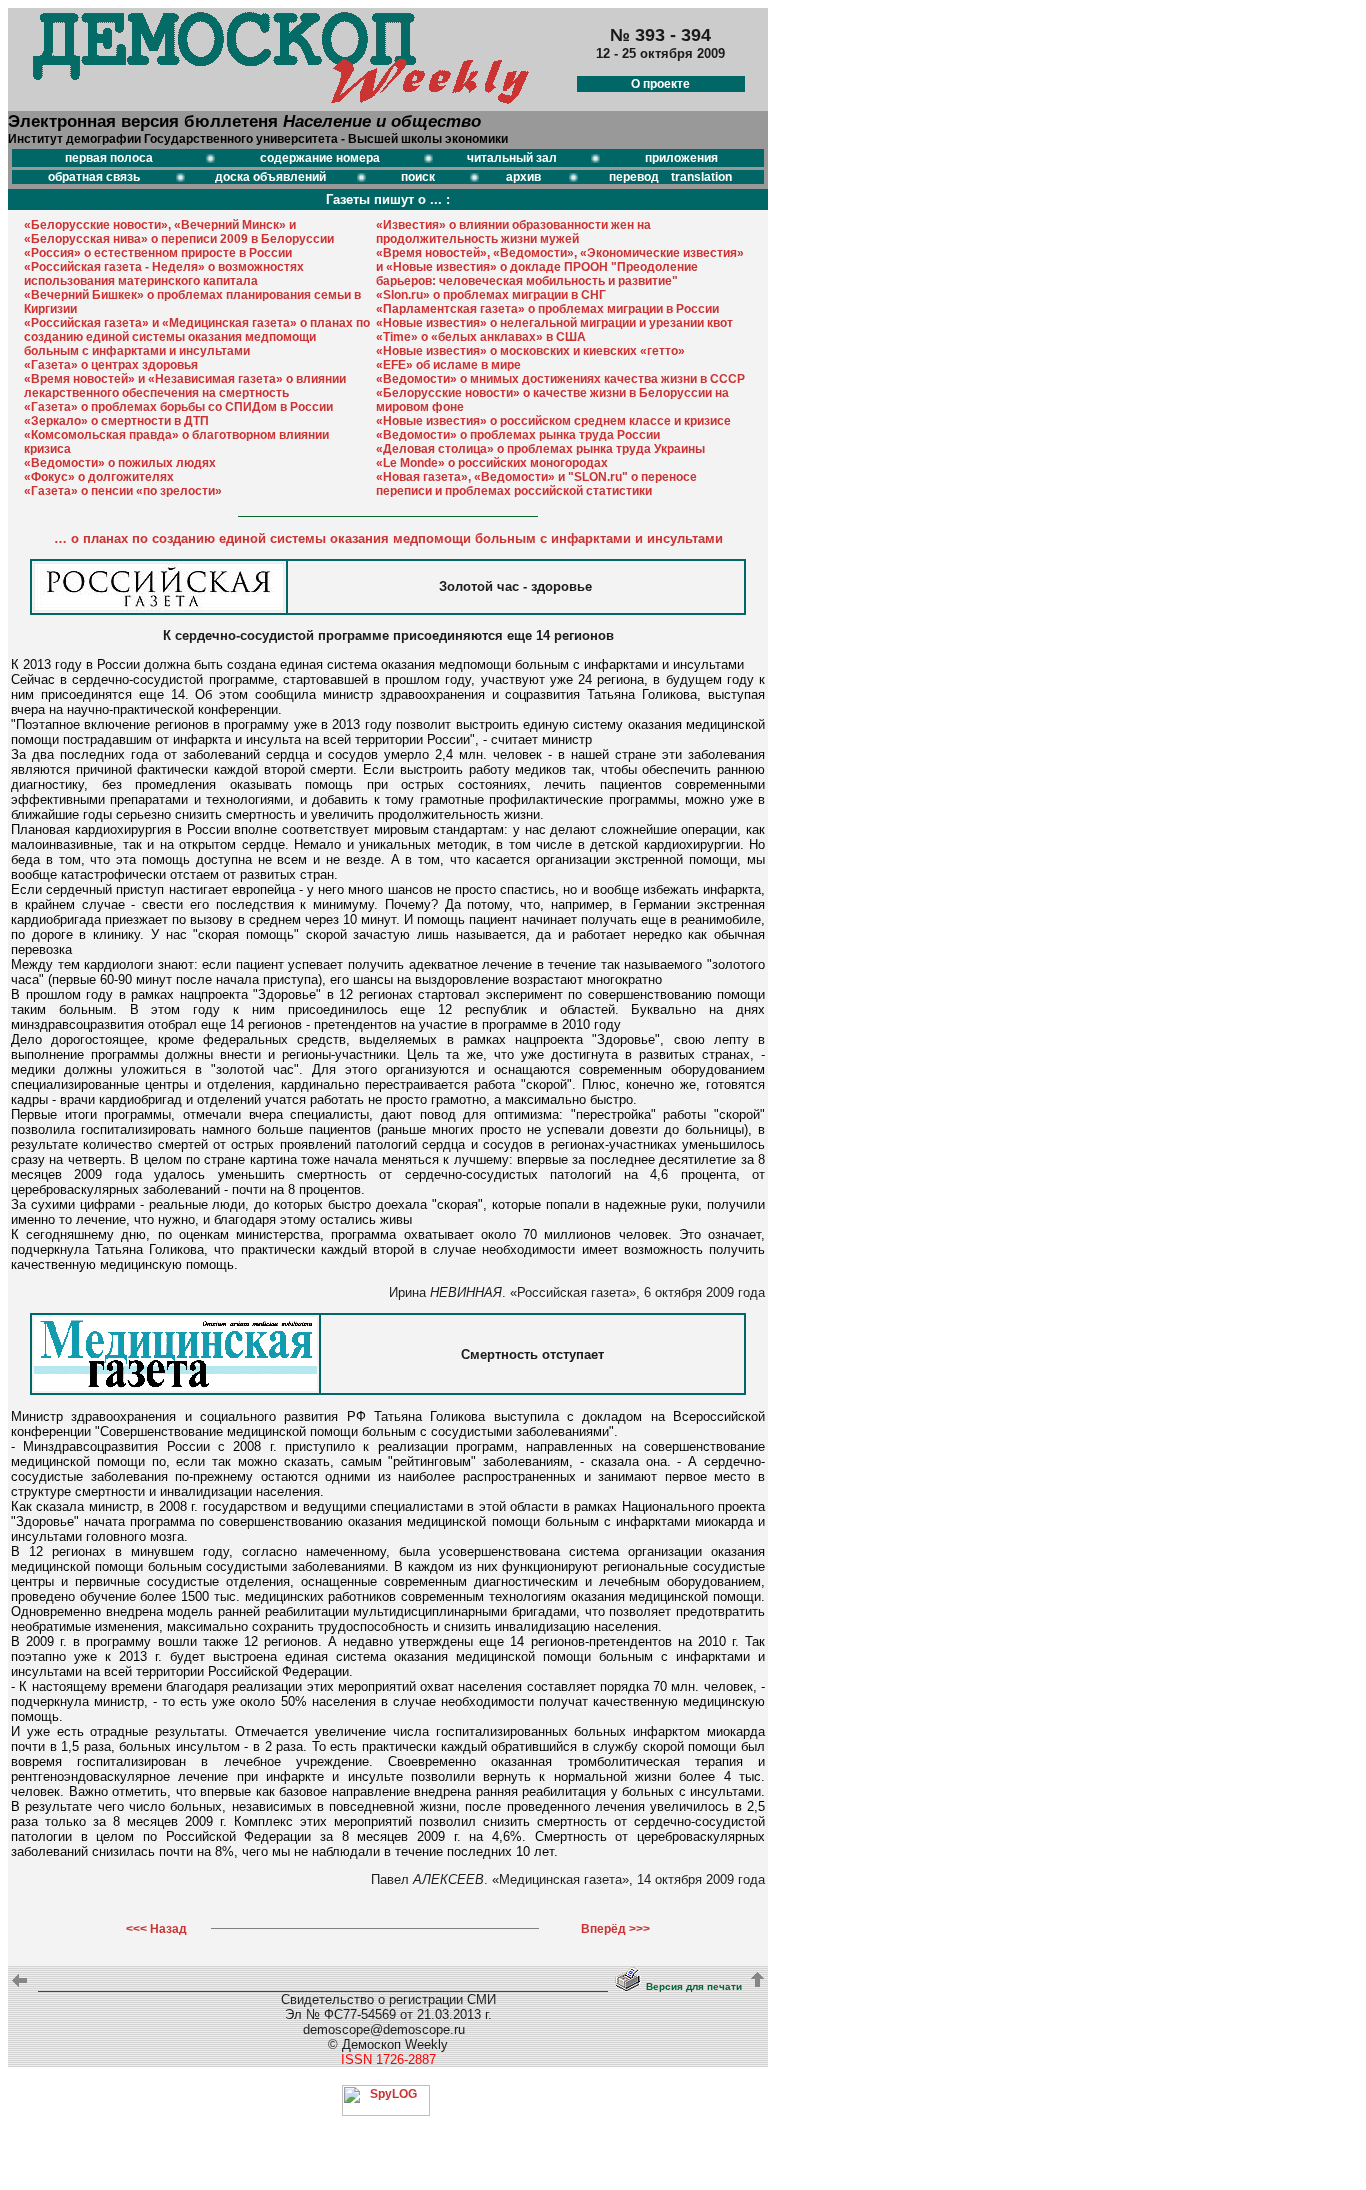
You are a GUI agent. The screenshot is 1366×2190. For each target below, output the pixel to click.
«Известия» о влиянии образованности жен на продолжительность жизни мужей (513, 232)
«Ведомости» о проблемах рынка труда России (518, 435)
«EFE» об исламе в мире (448, 365)
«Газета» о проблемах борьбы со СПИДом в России (178, 407)
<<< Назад (156, 1929)
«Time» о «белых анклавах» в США (481, 337)
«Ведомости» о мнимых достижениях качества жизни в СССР (560, 379)
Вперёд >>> (615, 1929)
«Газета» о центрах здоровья (111, 365)
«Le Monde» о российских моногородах (492, 463)
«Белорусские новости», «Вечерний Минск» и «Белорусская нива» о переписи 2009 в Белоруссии (179, 232)
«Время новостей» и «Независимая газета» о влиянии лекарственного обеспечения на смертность (185, 386)
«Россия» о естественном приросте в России (158, 253)
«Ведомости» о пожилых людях (120, 463)
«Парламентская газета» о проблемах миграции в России (547, 309)
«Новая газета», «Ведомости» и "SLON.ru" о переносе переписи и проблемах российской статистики (536, 484)
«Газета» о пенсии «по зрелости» (123, 491)
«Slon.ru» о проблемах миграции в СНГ (491, 295)
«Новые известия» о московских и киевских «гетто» (530, 351)
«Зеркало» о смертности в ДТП (116, 421)
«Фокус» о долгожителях (99, 477)
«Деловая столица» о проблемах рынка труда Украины (540, 449)
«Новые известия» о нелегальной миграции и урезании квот (554, 323)
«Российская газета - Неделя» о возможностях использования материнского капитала (164, 274)
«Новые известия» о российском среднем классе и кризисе (553, 421)
